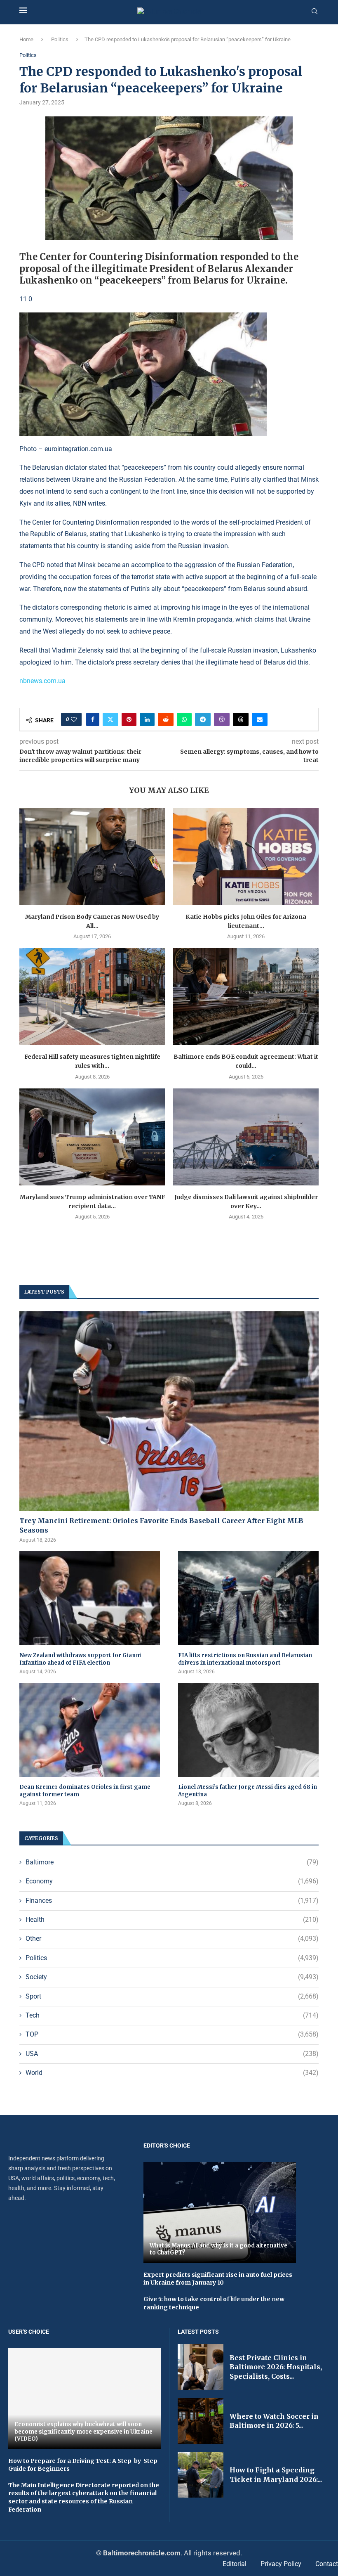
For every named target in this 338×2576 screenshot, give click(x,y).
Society (172, 1977)
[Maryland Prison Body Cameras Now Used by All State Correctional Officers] (92, 857)
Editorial (235, 2564)
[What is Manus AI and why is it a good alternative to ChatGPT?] (220, 2212)
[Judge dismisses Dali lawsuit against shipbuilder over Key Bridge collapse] (246, 1137)
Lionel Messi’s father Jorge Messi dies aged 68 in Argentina (248, 1791)
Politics (60, 39)
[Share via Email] (260, 719)
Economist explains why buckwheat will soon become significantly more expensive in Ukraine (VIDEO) (83, 2432)
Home (26, 39)
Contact (327, 2564)
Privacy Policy (281, 2564)
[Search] (315, 12)
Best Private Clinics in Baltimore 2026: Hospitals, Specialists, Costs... (276, 2367)
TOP (172, 2034)
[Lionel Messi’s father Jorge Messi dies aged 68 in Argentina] (248, 1730)
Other (172, 1939)
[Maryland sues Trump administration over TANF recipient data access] (92, 1137)
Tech (172, 2015)
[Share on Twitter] (110, 719)
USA (172, 2054)
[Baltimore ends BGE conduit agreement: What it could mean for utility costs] (246, 997)
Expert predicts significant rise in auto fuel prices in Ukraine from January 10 (218, 2279)
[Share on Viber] (222, 719)
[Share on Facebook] (93, 719)
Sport (172, 1996)
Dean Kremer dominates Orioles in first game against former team (85, 1791)
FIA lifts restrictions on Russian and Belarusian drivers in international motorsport (245, 1659)
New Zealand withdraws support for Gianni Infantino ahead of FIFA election (80, 1659)
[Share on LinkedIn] (147, 719)
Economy (172, 1881)
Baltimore (172, 1862)
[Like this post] (74, 719)
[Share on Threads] (241, 719)
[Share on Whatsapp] (184, 719)
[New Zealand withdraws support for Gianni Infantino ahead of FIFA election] (90, 1598)
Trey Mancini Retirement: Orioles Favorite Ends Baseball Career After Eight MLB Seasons (161, 1525)
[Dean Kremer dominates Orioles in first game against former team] (90, 1730)
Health (172, 1920)
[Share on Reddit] (166, 719)
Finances (172, 1901)
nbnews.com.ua (42, 681)
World (172, 2073)
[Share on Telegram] (203, 719)
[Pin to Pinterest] (129, 719)
